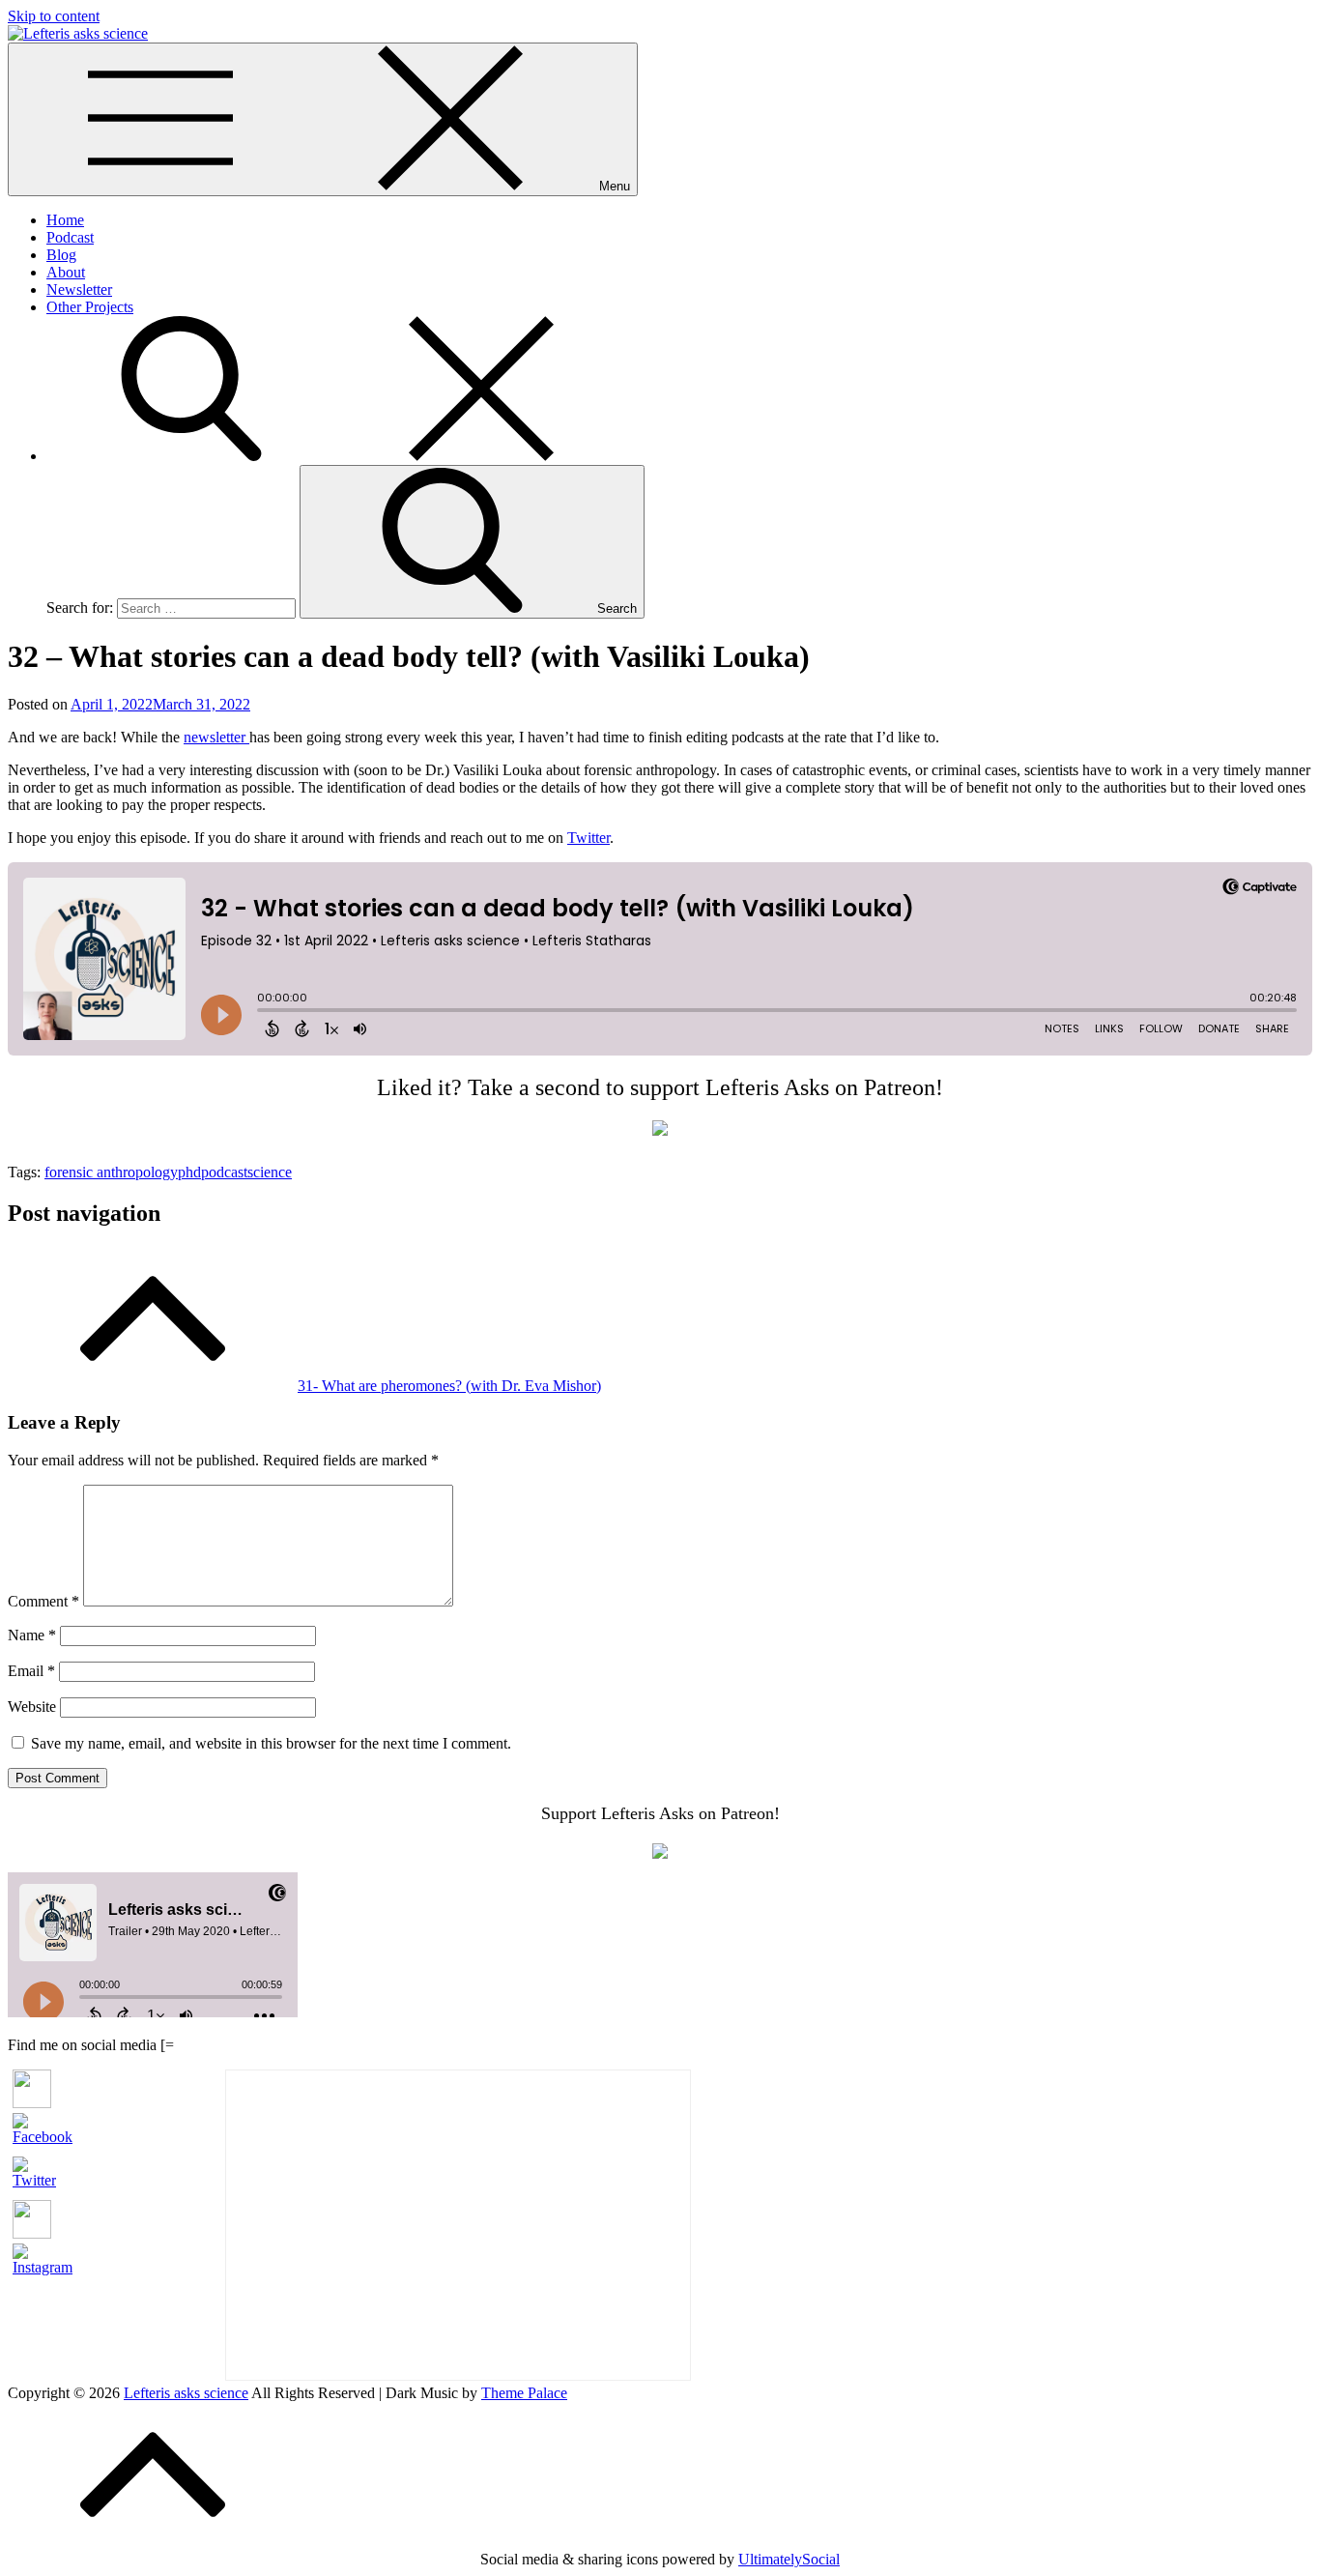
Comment (43, 1601)
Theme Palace (524, 2393)
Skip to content (54, 16)
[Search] (336, 456)
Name (32, 1635)
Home (65, 220)
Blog (61, 255)
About (66, 272)
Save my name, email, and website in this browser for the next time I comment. (271, 1743)
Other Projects (90, 307)
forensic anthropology (111, 1172)
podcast (224, 1172)
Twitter (588, 838)
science (270, 1172)
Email (31, 1671)
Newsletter (79, 289)
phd (189, 1172)
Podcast (70, 237)
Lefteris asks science (186, 2393)
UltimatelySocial (789, 2559)
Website (32, 1707)
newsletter (216, 737)
